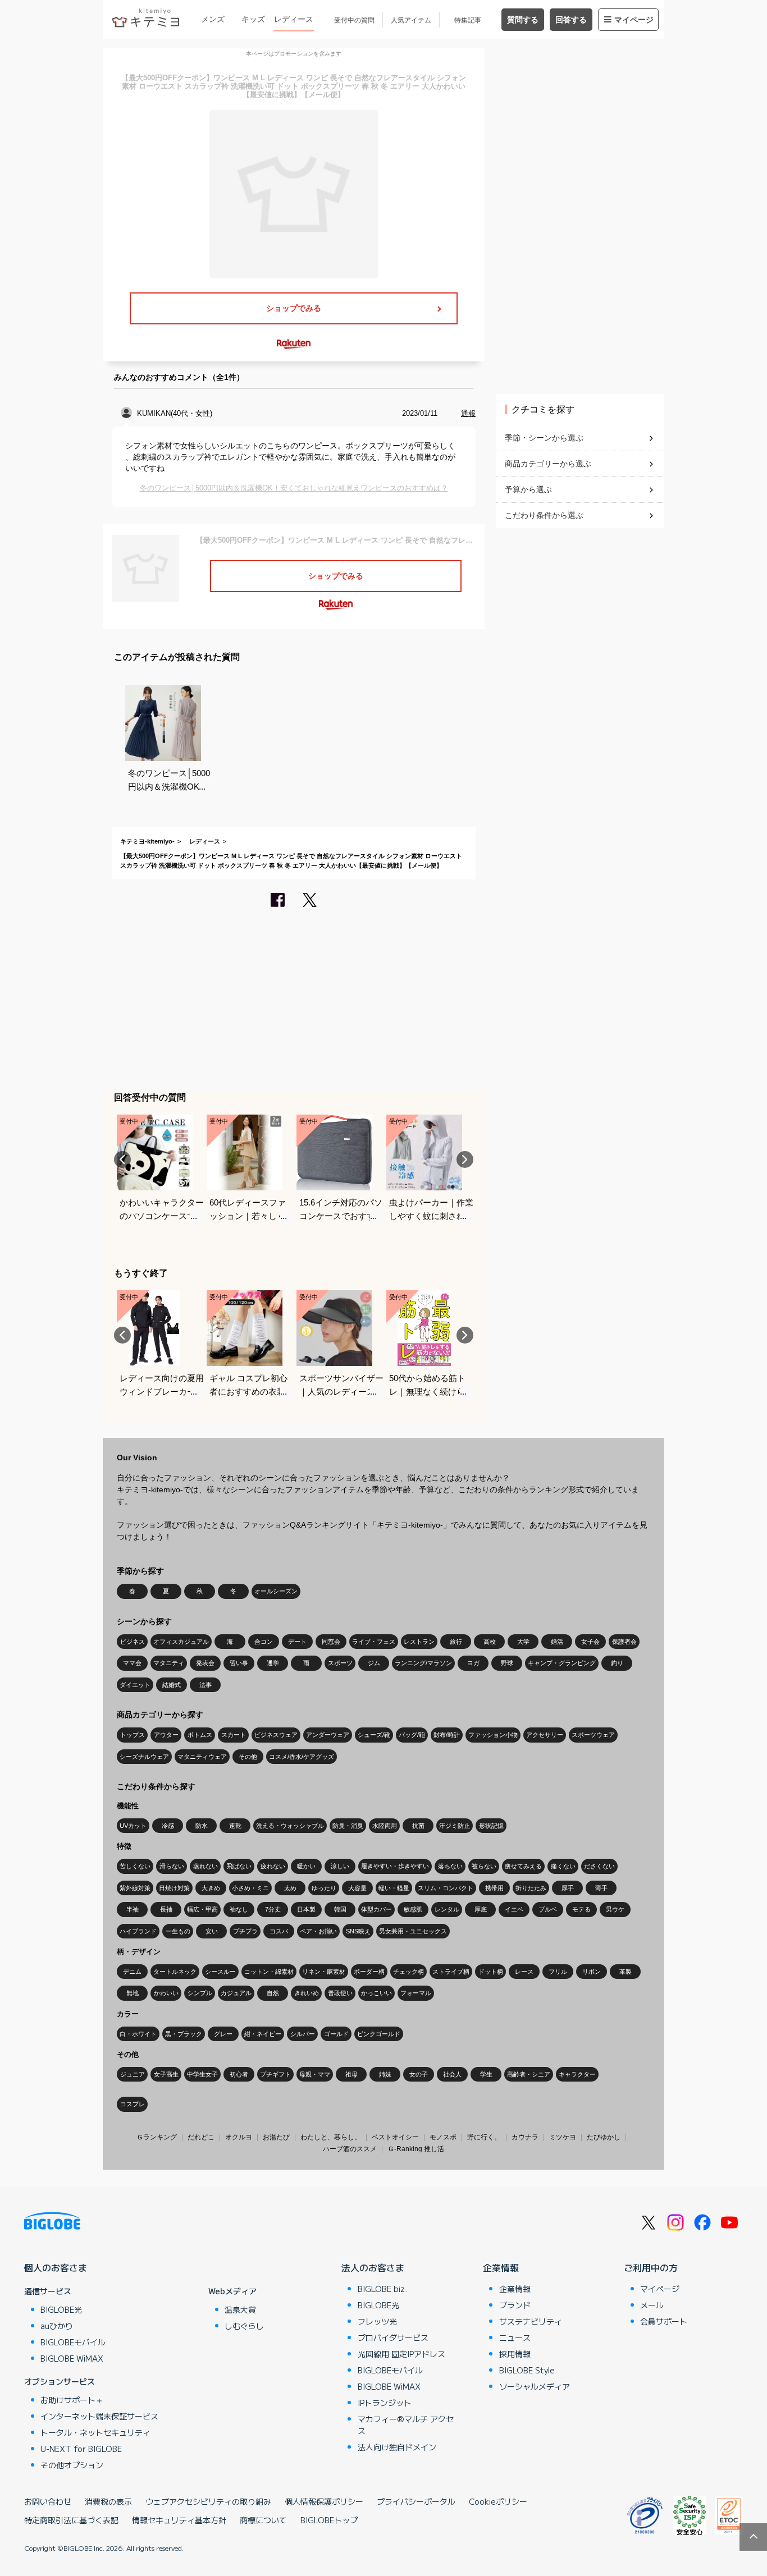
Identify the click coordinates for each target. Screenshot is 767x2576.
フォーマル (416, 1993)
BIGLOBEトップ (329, 2520)
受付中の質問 (354, 20)
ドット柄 (491, 1972)
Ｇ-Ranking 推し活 (416, 2149)
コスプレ (133, 2104)
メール (652, 2305)
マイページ (634, 20)
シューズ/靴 (374, 1735)
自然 (273, 1993)
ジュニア (133, 2074)
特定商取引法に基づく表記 (71, 2520)
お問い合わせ (48, 2501)
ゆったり (324, 1888)
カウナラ (525, 2137)
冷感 (168, 1826)
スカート (234, 1735)
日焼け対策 (174, 1888)
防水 (202, 1826)
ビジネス (133, 1642)
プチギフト (275, 2074)
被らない (484, 1866)
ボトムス (200, 1735)
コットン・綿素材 (269, 1972)
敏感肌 (413, 1909)
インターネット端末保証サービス (99, 2416)
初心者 (239, 2074)
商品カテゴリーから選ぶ (548, 464)
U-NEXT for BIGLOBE (81, 2449)
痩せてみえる (523, 1866)
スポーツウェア (593, 1735)
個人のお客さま (56, 2267)
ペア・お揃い (318, 1931)
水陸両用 (385, 1826)
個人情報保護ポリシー (324, 2501)
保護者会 (624, 1642)
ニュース (515, 2337)
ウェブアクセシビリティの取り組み (208, 2501)
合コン (264, 1642)
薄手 (601, 1888)
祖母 (351, 2074)
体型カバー (376, 1909)
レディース (294, 19)
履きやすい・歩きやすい (395, 1866)
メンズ (213, 19)
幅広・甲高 (202, 1909)
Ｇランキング (157, 2137)
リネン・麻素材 (324, 1972)
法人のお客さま (373, 2267)
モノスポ (443, 2137)
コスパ (279, 1931)
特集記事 (468, 20)
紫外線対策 (135, 1888)
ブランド (515, 2305)
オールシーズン (276, 1591)
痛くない (563, 1866)
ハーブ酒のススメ (350, 2149)
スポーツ (340, 1663)
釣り (617, 1663)
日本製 (306, 1909)
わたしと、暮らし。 (331, 2137)
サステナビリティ (531, 2321)
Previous (122, 1159)
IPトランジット (385, 2403)
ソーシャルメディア (535, 2386)
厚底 (481, 1909)
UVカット (133, 1826)
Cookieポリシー (498, 2501)
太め (290, 1888)
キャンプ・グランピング (562, 1663)
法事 (206, 1685)
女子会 (590, 1642)
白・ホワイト (138, 2034)
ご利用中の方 (651, 2267)
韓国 (340, 1909)
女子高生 (166, 2074)
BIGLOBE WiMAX (72, 2358)
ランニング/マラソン (423, 1663)
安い (212, 1931)
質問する (523, 20)
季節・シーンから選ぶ (544, 438)
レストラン (419, 1642)
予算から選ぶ (528, 489)
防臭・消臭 (348, 1826)
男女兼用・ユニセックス (413, 1931)
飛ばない (239, 1866)
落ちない (450, 1866)
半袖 (133, 1909)
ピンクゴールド (379, 2034)
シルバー (303, 2034)
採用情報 (515, 2354)
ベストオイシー (395, 2137)
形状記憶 (491, 1826)
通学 (273, 1663)
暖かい (306, 1866)
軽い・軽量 (394, 1888)
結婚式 (172, 1685)
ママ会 (132, 1663)
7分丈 (273, 1909)
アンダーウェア (328, 1735)
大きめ (211, 1888)
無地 (133, 1993)
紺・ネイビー (263, 2034)
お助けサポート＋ (72, 2400)
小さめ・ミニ (250, 1888)
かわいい (166, 1993)
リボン (592, 1972)
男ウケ (615, 1909)
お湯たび (276, 2137)
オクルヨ (239, 2137)
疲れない (273, 1866)
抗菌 (418, 1826)
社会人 (452, 2074)
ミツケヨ (563, 2137)
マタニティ (169, 1663)
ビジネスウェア (276, 1735)
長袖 (166, 1909)
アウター (166, 1735)
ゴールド (336, 2034)
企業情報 (501, 2267)
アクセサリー (545, 1735)
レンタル (447, 1909)
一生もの (178, 1931)
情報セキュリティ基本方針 (179, 2520)
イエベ (514, 1909)
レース (524, 1972)
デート (297, 1642)
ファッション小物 (493, 1735)
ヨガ (473, 1663)
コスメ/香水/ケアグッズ (302, 1757)
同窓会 (331, 1642)
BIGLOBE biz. (382, 2289)
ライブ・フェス (374, 1642)
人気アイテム (411, 20)
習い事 (239, 1663)
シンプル (200, 1993)
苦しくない (135, 1866)
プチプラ (245, 1931)
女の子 (419, 2074)
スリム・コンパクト (446, 1888)
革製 (626, 1972)
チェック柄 (408, 1972)
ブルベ (548, 1909)
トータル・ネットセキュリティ (95, 2432)
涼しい (340, 1866)
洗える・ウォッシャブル (290, 1826)
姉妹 (385, 2074)
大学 (523, 1642)
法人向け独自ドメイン (397, 2447)
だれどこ (201, 2137)
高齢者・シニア (529, 2074)
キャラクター (577, 2074)
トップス (133, 1735)
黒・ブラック (184, 2034)
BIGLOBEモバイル (73, 2342)
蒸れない (206, 1866)
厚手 (568, 1888)
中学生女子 (202, 2074)
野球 (507, 1663)
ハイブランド (138, 1931)
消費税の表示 (108, 2501)
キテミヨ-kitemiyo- (147, 841)
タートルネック (175, 1972)
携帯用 (494, 1888)
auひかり (57, 2326)
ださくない (599, 1866)
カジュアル (236, 1993)
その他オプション (72, 2465)
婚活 (557, 1642)
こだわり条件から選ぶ (544, 515)
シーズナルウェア (144, 1757)
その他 (248, 1757)
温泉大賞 (240, 2309)
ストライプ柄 (451, 1972)
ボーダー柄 (369, 1972)
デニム (132, 1972)
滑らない (172, 1866)
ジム (374, 1663)
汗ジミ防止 (455, 1826)
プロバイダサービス (393, 2337)
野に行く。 (484, 2137)
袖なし (239, 1909)
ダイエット (135, 1685)
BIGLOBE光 (61, 2309)
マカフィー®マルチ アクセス (406, 2425)
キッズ (253, 19)
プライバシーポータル (416, 2501)
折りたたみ (531, 1888)
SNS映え (358, 1931)
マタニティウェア (202, 1757)
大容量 (357, 1888)
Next (465, 1159)
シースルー (220, 1972)
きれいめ (307, 1993)
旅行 (456, 1642)
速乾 (235, 1826)
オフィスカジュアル (181, 1642)
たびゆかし (604, 2137)
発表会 (205, 1663)
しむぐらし (244, 2326)
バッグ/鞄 (412, 1735)
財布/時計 (447, 1735)
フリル (558, 1972)
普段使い (340, 1993)
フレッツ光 (377, 2321)
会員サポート (664, 2321)
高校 (490, 1642)
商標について (263, 2520)
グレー (223, 2034)
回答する (571, 20)
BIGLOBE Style (527, 2370)
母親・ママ (315, 2074)
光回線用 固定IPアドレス (401, 2354)
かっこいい (376, 1993)
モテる (581, 1909)
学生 (486, 2074)
